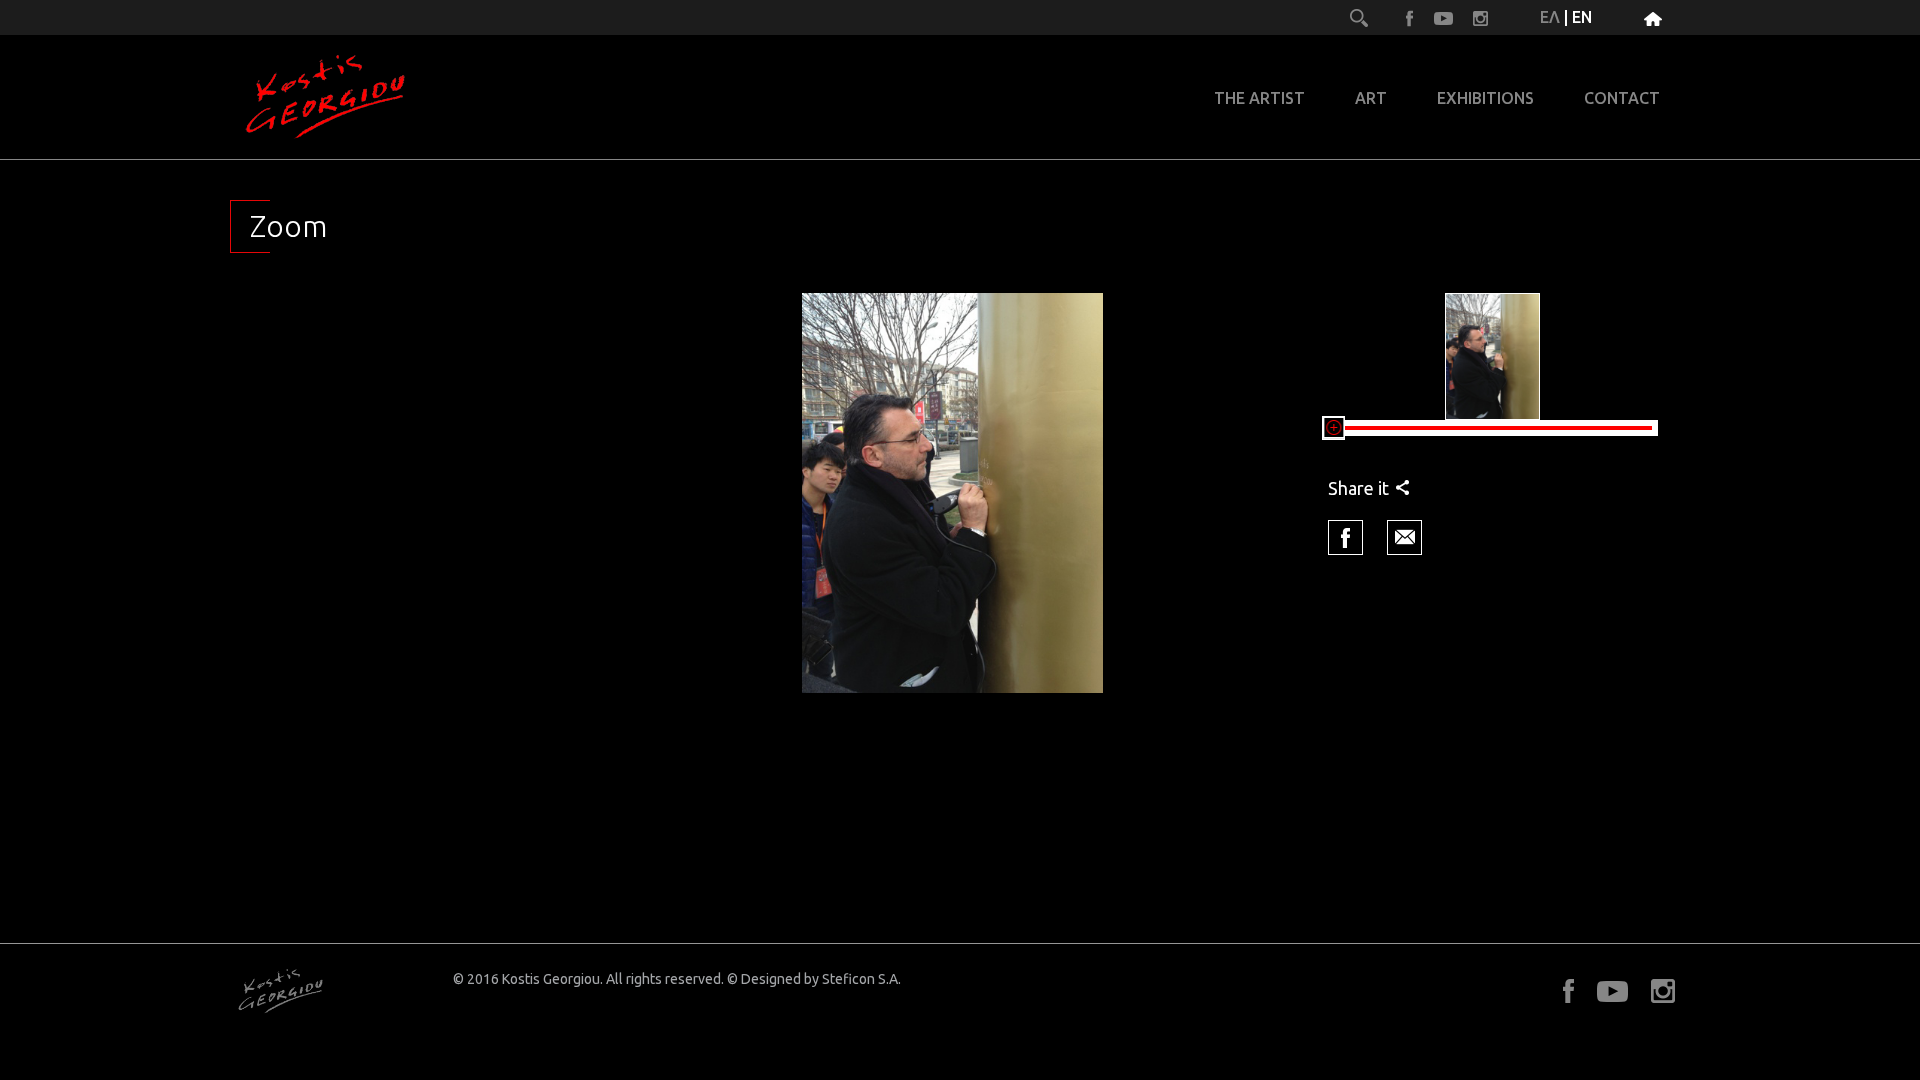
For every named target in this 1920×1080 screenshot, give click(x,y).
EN (1582, 17)
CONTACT (1622, 98)
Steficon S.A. (861, 979)
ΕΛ (1550, 17)
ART (1371, 98)
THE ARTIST (1259, 98)
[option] (953, 493)
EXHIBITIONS (1485, 98)
